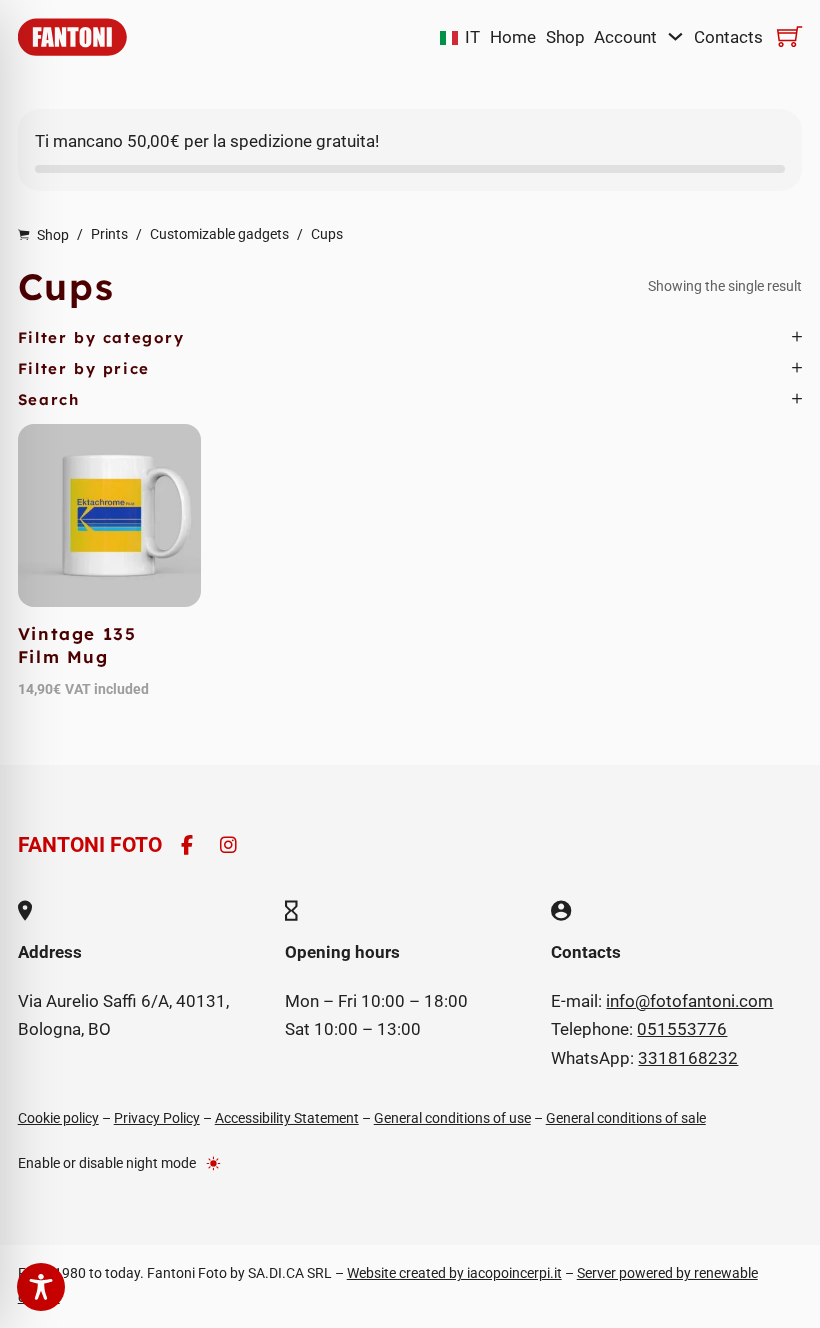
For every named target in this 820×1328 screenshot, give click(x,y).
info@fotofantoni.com (689, 1001)
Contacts (728, 37)
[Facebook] (187, 846)
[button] (410, 337)
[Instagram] (228, 845)
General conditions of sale (626, 1118)
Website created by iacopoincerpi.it (454, 1273)
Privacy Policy (157, 1118)
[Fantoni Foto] (72, 37)
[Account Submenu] (675, 36)
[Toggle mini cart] (789, 36)
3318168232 (688, 1058)
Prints (109, 234)
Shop (565, 37)
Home (513, 37)
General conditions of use (452, 1118)
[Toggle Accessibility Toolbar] (41, 1287)
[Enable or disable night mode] (214, 1163)
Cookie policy (58, 1118)
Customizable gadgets (219, 234)
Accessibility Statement (287, 1118)
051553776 (682, 1029)
